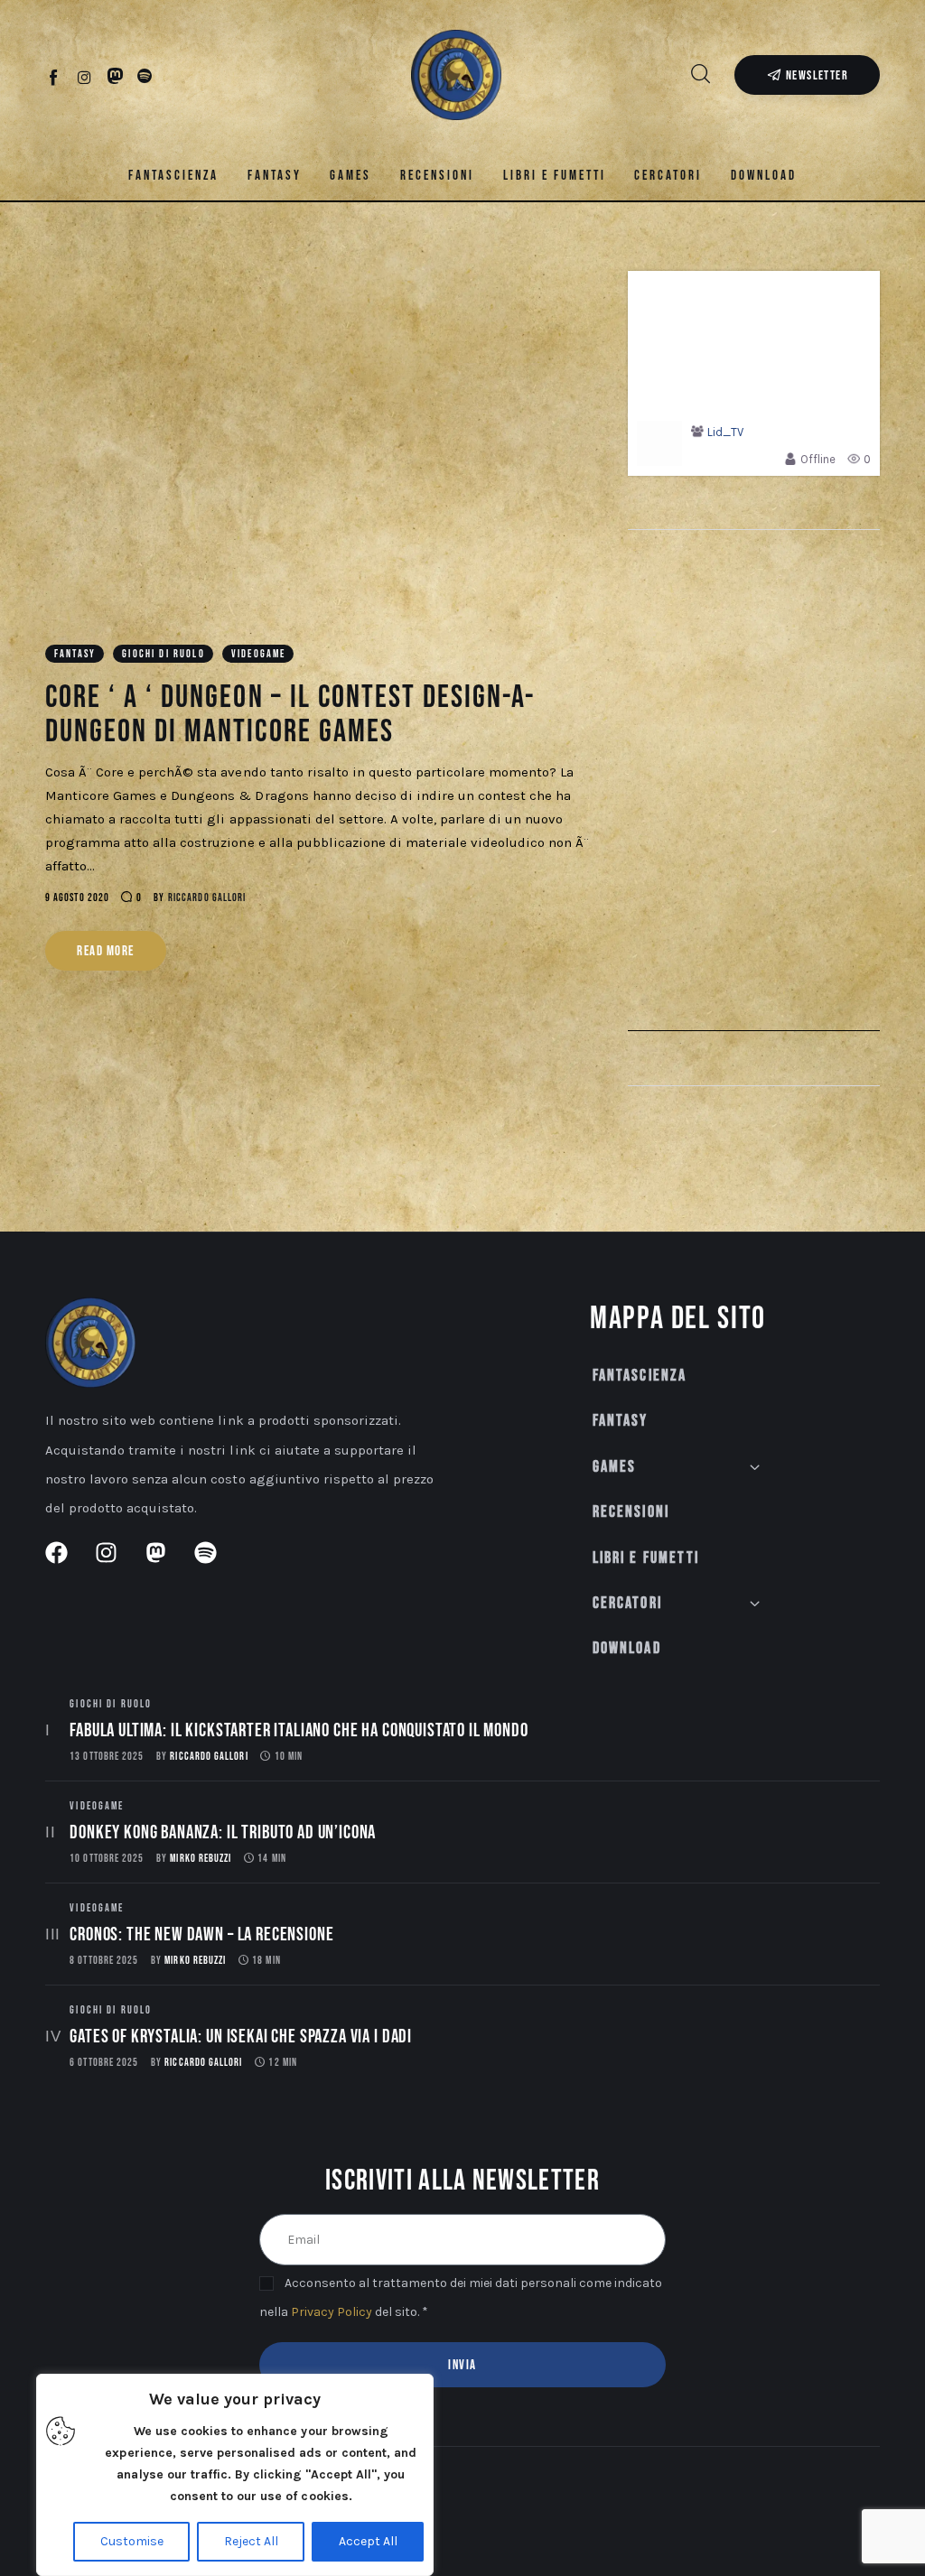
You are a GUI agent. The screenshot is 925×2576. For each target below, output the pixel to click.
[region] (235, 2475)
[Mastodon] (115, 77)
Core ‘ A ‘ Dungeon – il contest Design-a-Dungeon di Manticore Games (290, 715)
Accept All (368, 2541)
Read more (106, 951)
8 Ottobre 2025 (104, 1961)
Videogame (258, 654)
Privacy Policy (332, 2312)
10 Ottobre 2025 (107, 1859)
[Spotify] (145, 77)
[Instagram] (84, 77)
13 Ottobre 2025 (107, 1757)
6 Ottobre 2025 (104, 2063)
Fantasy (75, 654)
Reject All (251, 2541)
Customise (132, 2541)
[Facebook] (55, 77)
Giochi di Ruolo (163, 654)
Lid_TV (725, 432)
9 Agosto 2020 (77, 898)
